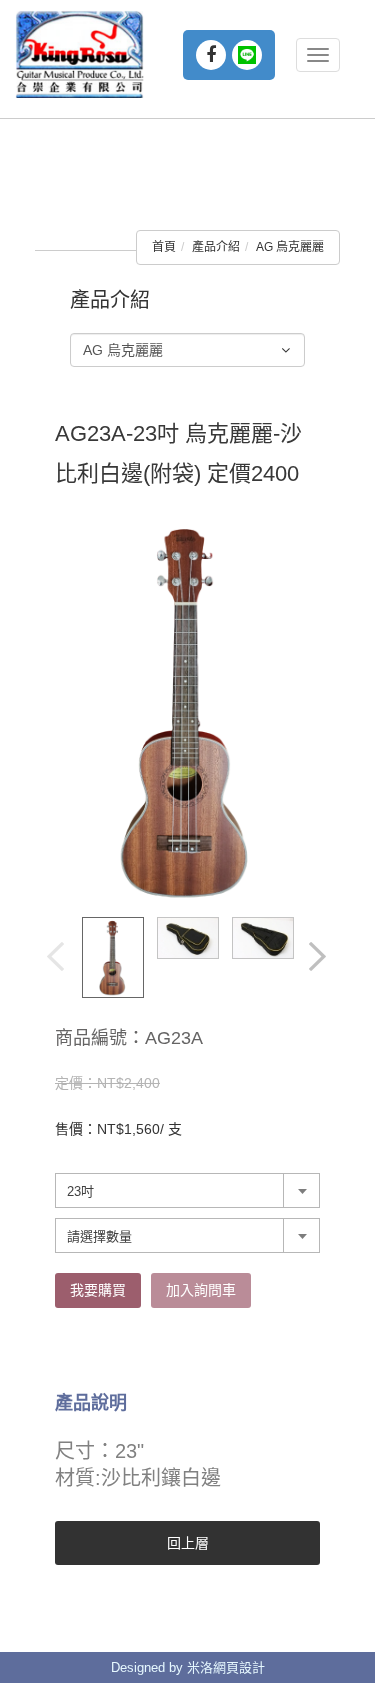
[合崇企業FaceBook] (211, 55)
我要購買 (98, 1290)
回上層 (188, 1543)
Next (319, 958)
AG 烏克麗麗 (290, 247)
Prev (57, 958)
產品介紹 (216, 247)
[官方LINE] (247, 55)
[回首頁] (80, 54)
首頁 (164, 247)
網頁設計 (239, 1667)
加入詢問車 (201, 1290)
